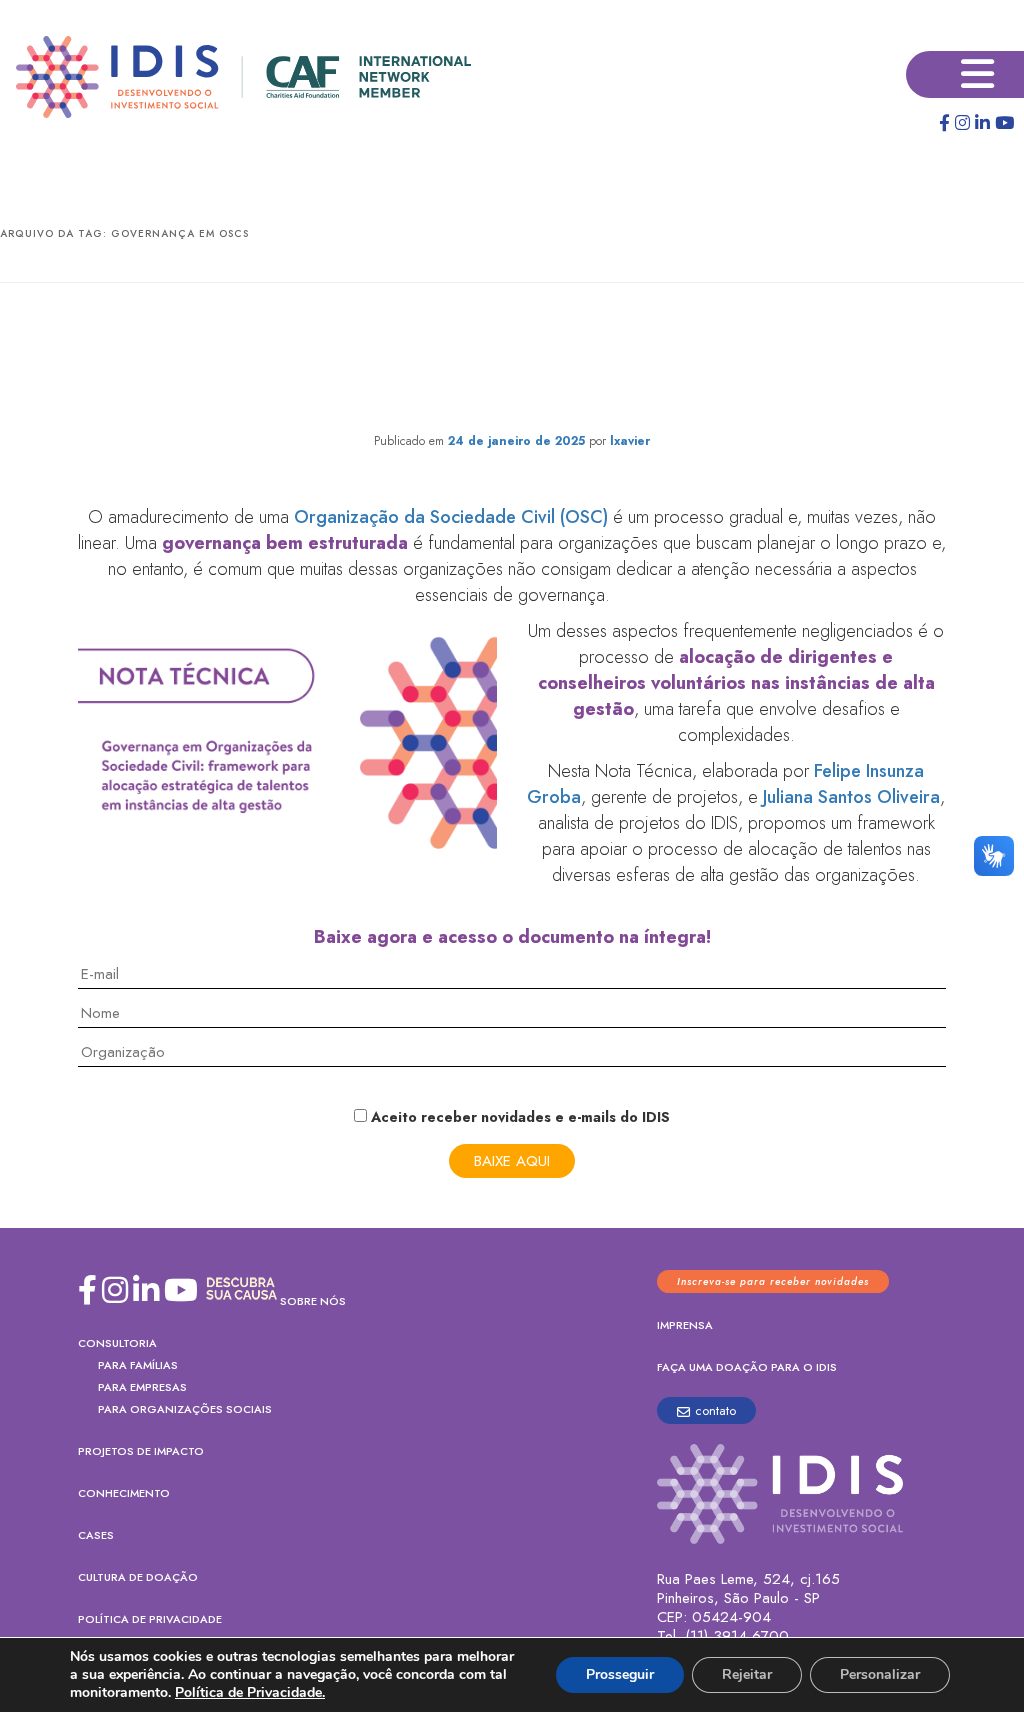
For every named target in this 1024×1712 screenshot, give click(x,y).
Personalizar (880, 1674)
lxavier (630, 441)
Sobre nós (313, 1301)
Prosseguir (620, 1674)
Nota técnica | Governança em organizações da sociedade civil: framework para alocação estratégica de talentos (512, 361)
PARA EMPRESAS (142, 1387)
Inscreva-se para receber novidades (773, 1281)
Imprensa (685, 1325)
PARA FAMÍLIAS (138, 1365)
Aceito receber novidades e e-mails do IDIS (518, 1117)
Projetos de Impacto (141, 1451)
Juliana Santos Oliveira (851, 797)
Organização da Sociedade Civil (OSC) (451, 517)
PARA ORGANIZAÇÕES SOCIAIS (185, 1409)
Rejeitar (747, 1674)
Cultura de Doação (138, 1577)
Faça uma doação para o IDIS (747, 1367)
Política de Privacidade (150, 1619)
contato (715, 1410)
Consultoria (117, 1343)
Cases (96, 1535)
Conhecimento (124, 1493)
